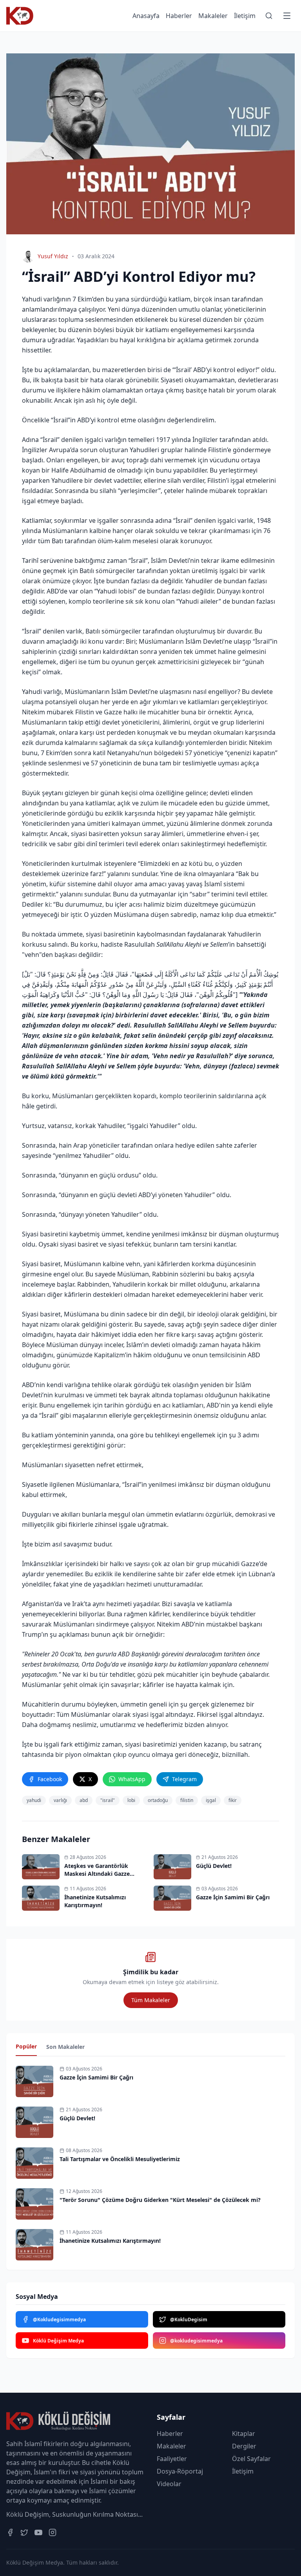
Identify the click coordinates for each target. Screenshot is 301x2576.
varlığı (60, 1800)
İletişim (245, 16)
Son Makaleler (65, 2047)
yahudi (34, 1800)
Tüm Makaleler (151, 2000)
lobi (131, 1800)
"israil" (108, 1800)
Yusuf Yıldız (53, 256)
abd (84, 1800)
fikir (233, 1800)
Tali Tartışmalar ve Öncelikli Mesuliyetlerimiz (120, 2159)
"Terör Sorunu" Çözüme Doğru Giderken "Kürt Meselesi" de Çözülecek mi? (160, 2200)
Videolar (169, 2484)
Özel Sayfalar (251, 2459)
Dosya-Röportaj (180, 2471)
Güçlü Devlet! (77, 2118)
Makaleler (213, 16)
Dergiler (244, 2446)
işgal (211, 1800)
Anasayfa (146, 16)
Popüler (26, 2046)
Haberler (179, 16)
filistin (187, 1800)
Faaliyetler (172, 2459)
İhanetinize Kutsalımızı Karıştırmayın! (110, 2241)
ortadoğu (158, 1800)
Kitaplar (244, 2434)
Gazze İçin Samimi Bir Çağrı (96, 2077)
